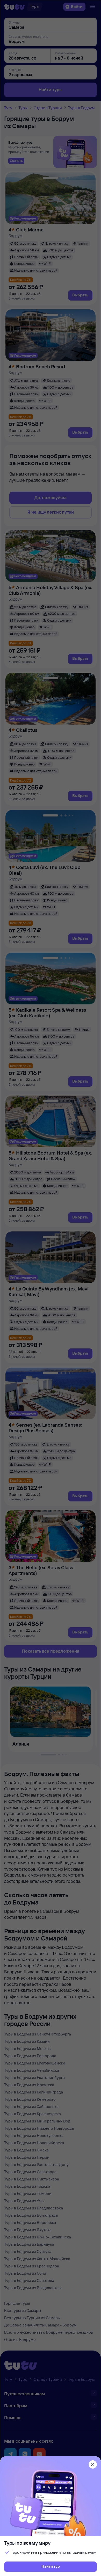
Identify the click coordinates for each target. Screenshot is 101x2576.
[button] (51, 2567)
